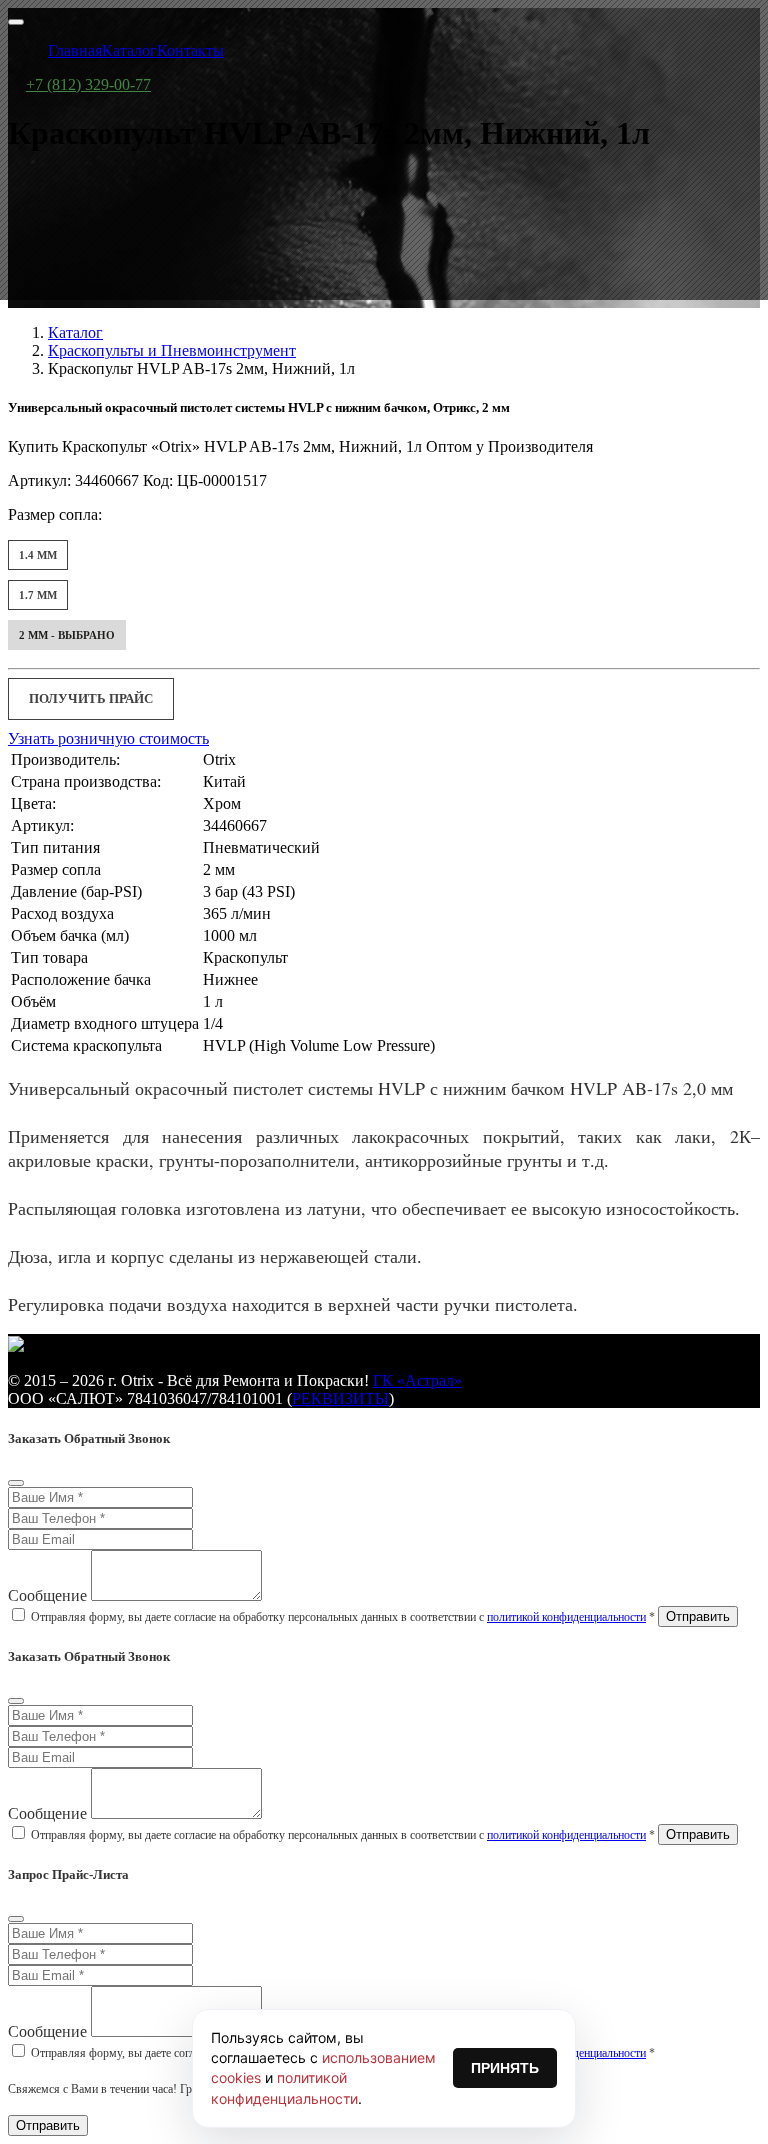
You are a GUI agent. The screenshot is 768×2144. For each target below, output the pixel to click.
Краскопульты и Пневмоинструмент (172, 350)
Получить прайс (91, 698)
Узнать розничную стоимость (108, 738)
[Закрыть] (16, 1483)
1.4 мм (38, 555)
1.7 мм (38, 595)
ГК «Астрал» (417, 1380)
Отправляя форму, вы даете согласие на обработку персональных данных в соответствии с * (343, 1617)
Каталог (75, 332)
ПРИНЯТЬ (505, 2068)
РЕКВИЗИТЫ (340, 1398)
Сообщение (47, 1595)
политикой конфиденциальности (566, 1617)
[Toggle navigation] (16, 22)
